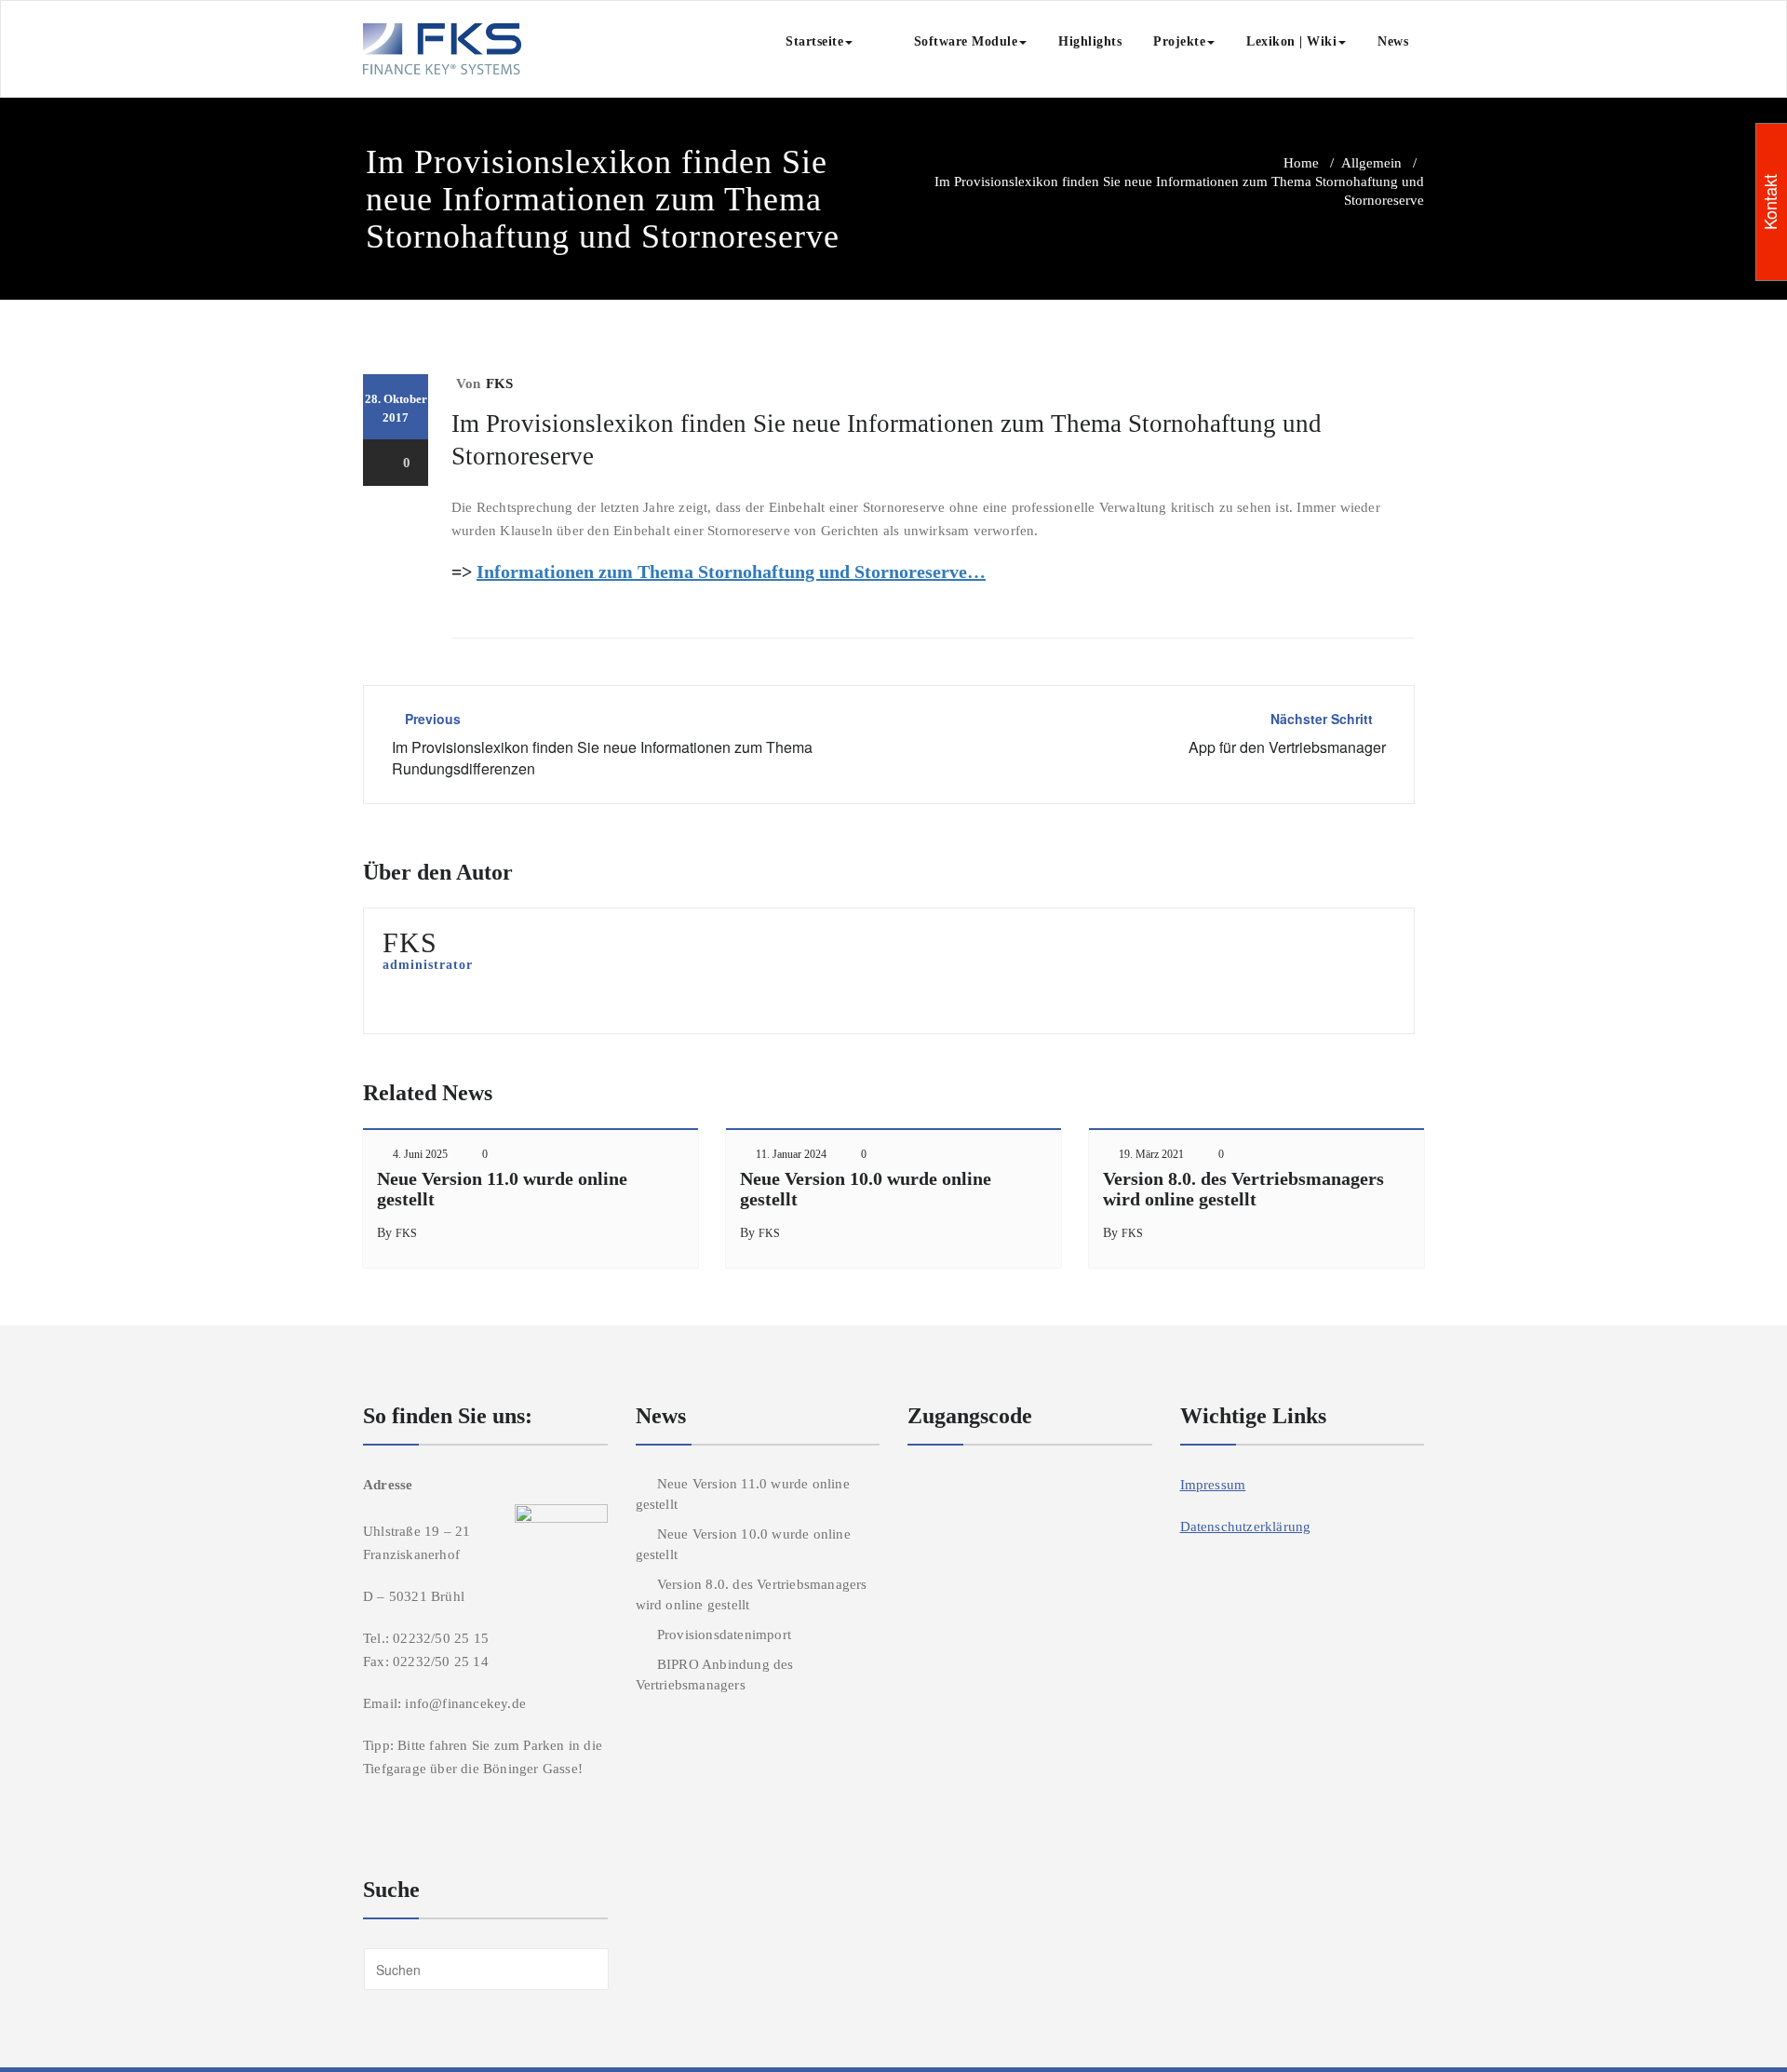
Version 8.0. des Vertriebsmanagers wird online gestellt (1243, 1189)
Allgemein (1371, 163)
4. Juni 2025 (420, 1154)
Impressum (1213, 1485)
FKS (500, 383)
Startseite (814, 41)
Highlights (1090, 41)
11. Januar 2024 (791, 1154)
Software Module (951, 41)
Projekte (1179, 41)
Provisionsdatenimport (724, 1635)
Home (1301, 163)
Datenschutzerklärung (1246, 1527)
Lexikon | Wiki (1291, 41)
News (1393, 41)
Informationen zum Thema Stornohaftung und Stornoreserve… (731, 572)
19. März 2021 (1151, 1154)
